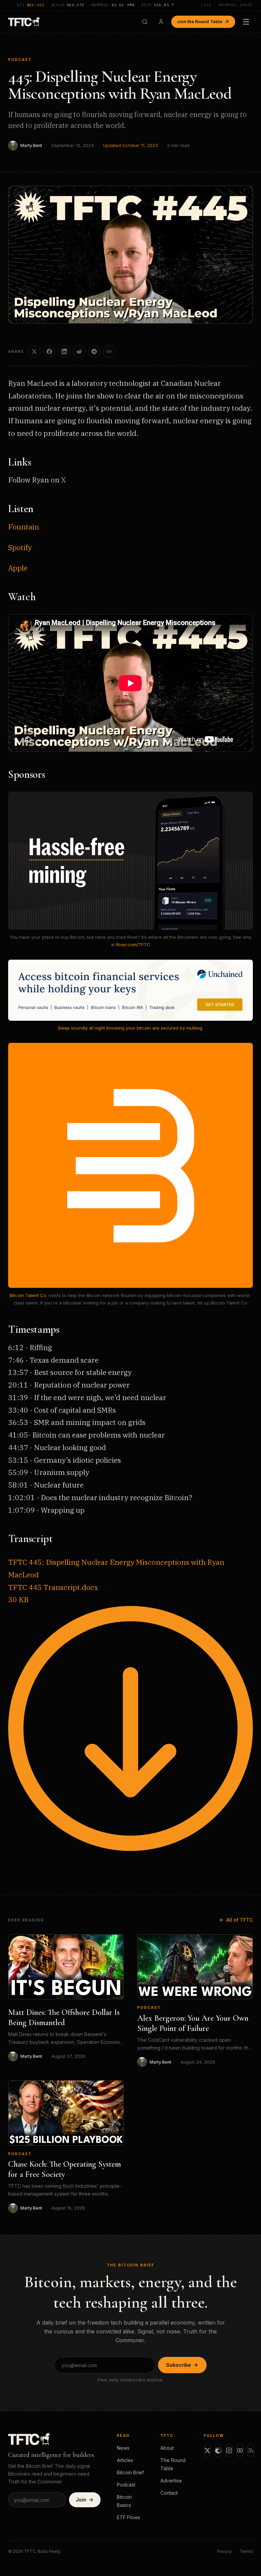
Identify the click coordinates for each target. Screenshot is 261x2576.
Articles (125, 2460)
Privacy (224, 2551)
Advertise (171, 2481)
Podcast (20, 60)
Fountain (24, 527)
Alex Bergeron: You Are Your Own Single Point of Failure (193, 2023)
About (167, 2448)
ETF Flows (128, 2517)
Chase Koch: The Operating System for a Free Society (65, 2169)
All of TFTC (240, 1920)
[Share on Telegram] (94, 351)
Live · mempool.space (227, 5)
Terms (246, 2551)
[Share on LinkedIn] (64, 351)
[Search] (145, 22)
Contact (169, 2493)
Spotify (20, 547)
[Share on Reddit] (79, 351)
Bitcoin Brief (130, 2472)
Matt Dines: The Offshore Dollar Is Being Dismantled (64, 2017)
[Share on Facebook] (49, 351)
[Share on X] (34, 351)
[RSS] (251, 2450)
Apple (18, 568)
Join (81, 2500)
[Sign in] (161, 22)
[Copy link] (109, 351)
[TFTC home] (24, 22)
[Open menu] (246, 22)
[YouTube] (240, 2450)
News (123, 2448)
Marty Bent (31, 145)
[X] (207, 2450)
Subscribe (179, 2365)
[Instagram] (229, 2450)
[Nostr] (218, 2450)
